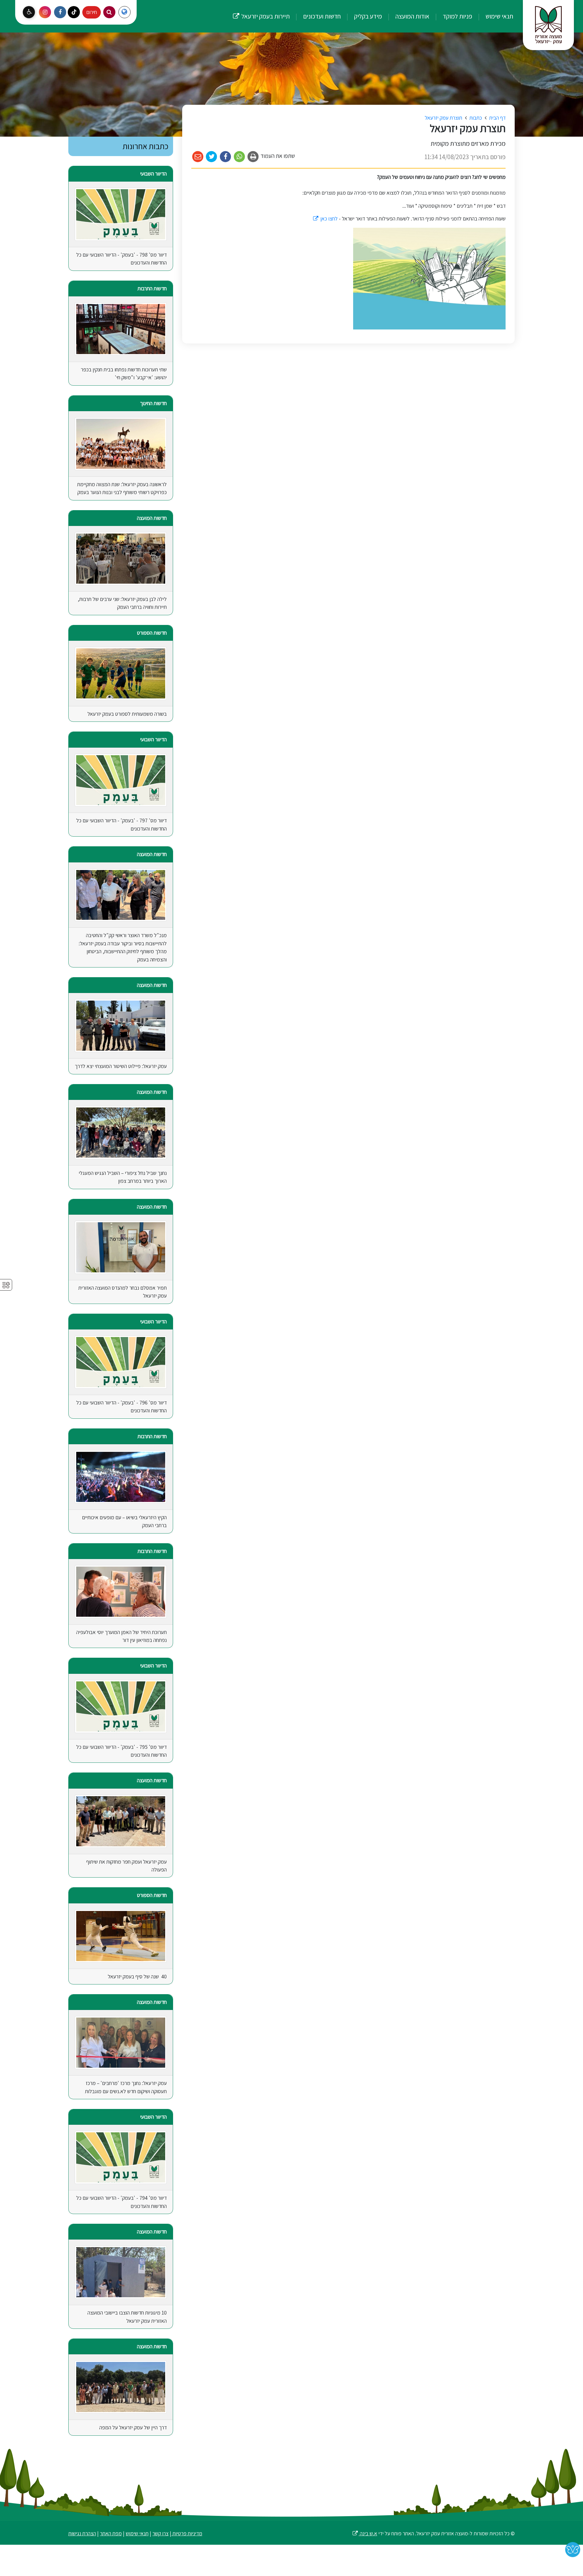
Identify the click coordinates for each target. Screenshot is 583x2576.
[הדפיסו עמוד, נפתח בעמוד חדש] (253, 157)
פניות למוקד (457, 16)
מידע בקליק (367, 16)
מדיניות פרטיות (187, 2533)
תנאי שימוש (499, 16)
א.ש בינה (365, 2533)
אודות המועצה (412, 16)
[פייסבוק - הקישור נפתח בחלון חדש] (60, 12)
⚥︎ (6, 1285)
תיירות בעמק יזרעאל (261, 10)
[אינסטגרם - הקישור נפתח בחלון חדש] (45, 12)
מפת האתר (111, 2533)
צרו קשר (160, 2533)
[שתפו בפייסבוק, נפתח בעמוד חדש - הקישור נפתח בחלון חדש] (225, 157)
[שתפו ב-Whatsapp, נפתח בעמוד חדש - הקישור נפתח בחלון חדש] (239, 157)
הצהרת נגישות (82, 2533)
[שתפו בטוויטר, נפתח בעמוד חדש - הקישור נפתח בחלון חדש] (212, 157)
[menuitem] (493, 16)
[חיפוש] (109, 12)
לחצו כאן (325, 218)
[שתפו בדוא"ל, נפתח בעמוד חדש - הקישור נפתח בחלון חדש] (198, 157)
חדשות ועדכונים (321, 16)
